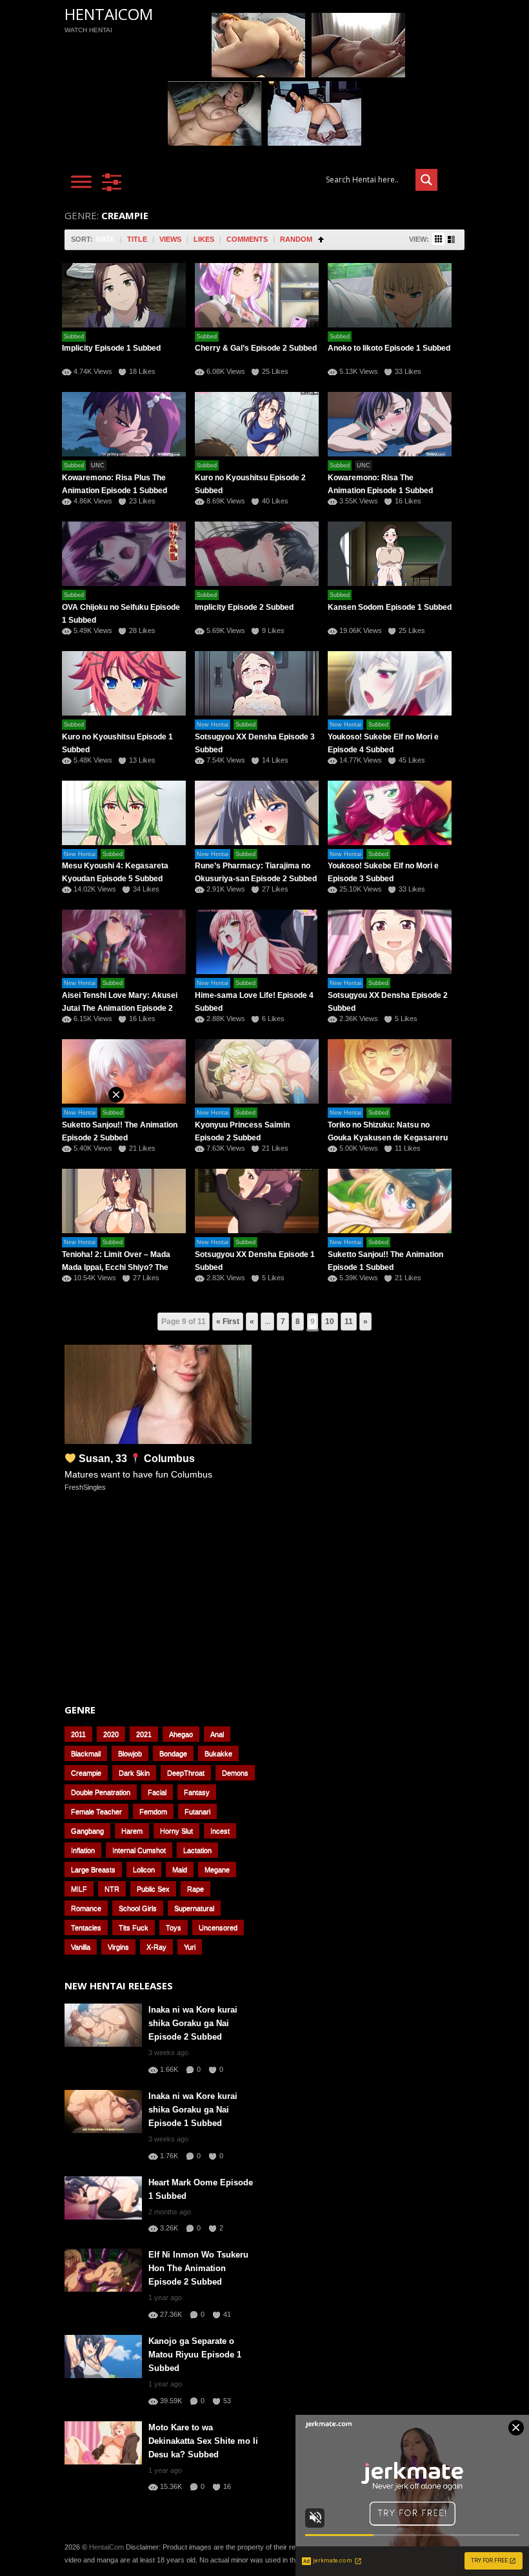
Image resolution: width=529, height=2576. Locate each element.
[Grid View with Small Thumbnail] (438, 239)
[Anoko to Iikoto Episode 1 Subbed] (390, 295)
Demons (235, 1773)
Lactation (197, 1850)
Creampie (86, 1773)
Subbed (74, 337)
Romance (86, 1908)
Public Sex (153, 1889)
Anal (217, 1734)
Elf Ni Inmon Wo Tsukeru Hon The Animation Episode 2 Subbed (198, 2268)
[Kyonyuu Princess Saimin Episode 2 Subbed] (257, 1071)
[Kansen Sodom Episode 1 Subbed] (390, 554)
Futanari (197, 1811)
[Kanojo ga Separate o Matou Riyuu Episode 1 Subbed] (103, 2356)
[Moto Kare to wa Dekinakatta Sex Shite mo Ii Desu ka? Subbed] (103, 2443)
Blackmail (86, 1753)
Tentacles (86, 1927)
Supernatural (194, 1908)
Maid (180, 1869)
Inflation (83, 1850)
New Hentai (213, 725)
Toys (174, 1927)
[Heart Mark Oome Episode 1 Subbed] (103, 2198)
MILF (79, 1889)
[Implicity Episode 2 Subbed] (257, 554)
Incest (220, 1831)
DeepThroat (186, 1773)
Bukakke (218, 1753)
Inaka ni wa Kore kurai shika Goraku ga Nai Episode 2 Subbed (193, 2023)
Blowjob (130, 1753)
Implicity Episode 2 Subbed (244, 607)
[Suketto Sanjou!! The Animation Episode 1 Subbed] (390, 1201)
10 (330, 1322)
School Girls (138, 1908)
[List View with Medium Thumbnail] (451, 239)
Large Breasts (93, 1869)
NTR (112, 1889)
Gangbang (87, 1831)
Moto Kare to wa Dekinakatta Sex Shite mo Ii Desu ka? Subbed (203, 2441)
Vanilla (81, 1947)
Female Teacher (96, 1811)
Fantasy (197, 1792)
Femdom (153, 1811)
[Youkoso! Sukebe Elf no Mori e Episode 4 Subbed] (390, 683)
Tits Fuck (134, 1927)
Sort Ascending (321, 239)
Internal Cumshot (139, 1850)
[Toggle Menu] (81, 181)
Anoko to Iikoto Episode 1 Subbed (389, 348)
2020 (111, 1734)
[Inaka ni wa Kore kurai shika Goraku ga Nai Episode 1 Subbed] (103, 2112)
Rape (195, 1889)
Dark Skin (134, 1773)
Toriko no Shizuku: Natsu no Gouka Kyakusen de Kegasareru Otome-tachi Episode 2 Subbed (388, 1138)
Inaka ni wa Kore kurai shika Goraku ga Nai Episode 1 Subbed (193, 2110)
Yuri (190, 1947)
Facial (157, 1792)
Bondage (173, 1753)
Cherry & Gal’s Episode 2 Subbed (256, 348)
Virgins (118, 1947)
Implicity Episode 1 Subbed (111, 348)
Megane (217, 1869)
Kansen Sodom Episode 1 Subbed (390, 607)
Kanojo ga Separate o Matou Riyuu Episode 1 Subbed (195, 2355)
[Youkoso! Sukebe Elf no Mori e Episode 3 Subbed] (390, 813)
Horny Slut (176, 1831)
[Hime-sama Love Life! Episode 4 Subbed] (257, 942)
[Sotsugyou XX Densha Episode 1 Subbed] (257, 1201)
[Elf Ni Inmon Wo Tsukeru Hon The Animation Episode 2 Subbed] (103, 2270)
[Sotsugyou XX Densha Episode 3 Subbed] (257, 683)
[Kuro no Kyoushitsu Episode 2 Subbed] (257, 424)
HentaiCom (109, 14)
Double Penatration (101, 1792)
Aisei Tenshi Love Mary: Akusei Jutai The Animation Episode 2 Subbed (120, 1008)
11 (349, 1322)
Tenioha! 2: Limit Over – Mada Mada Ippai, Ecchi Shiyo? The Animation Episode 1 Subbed (116, 1267)
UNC (98, 465)
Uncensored (218, 1927)
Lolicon (144, 1869)
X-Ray (156, 1947)
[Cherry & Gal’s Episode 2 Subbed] (257, 295)
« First (228, 1322)
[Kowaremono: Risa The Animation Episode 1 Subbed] (390, 424)
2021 (144, 1734)
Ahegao (181, 1734)
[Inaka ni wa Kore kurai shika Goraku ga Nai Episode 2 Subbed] (103, 2025)
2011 (78, 1734)
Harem (132, 1831)
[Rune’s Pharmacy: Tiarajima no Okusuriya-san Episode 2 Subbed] (257, 813)
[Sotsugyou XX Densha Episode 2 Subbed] (390, 942)
